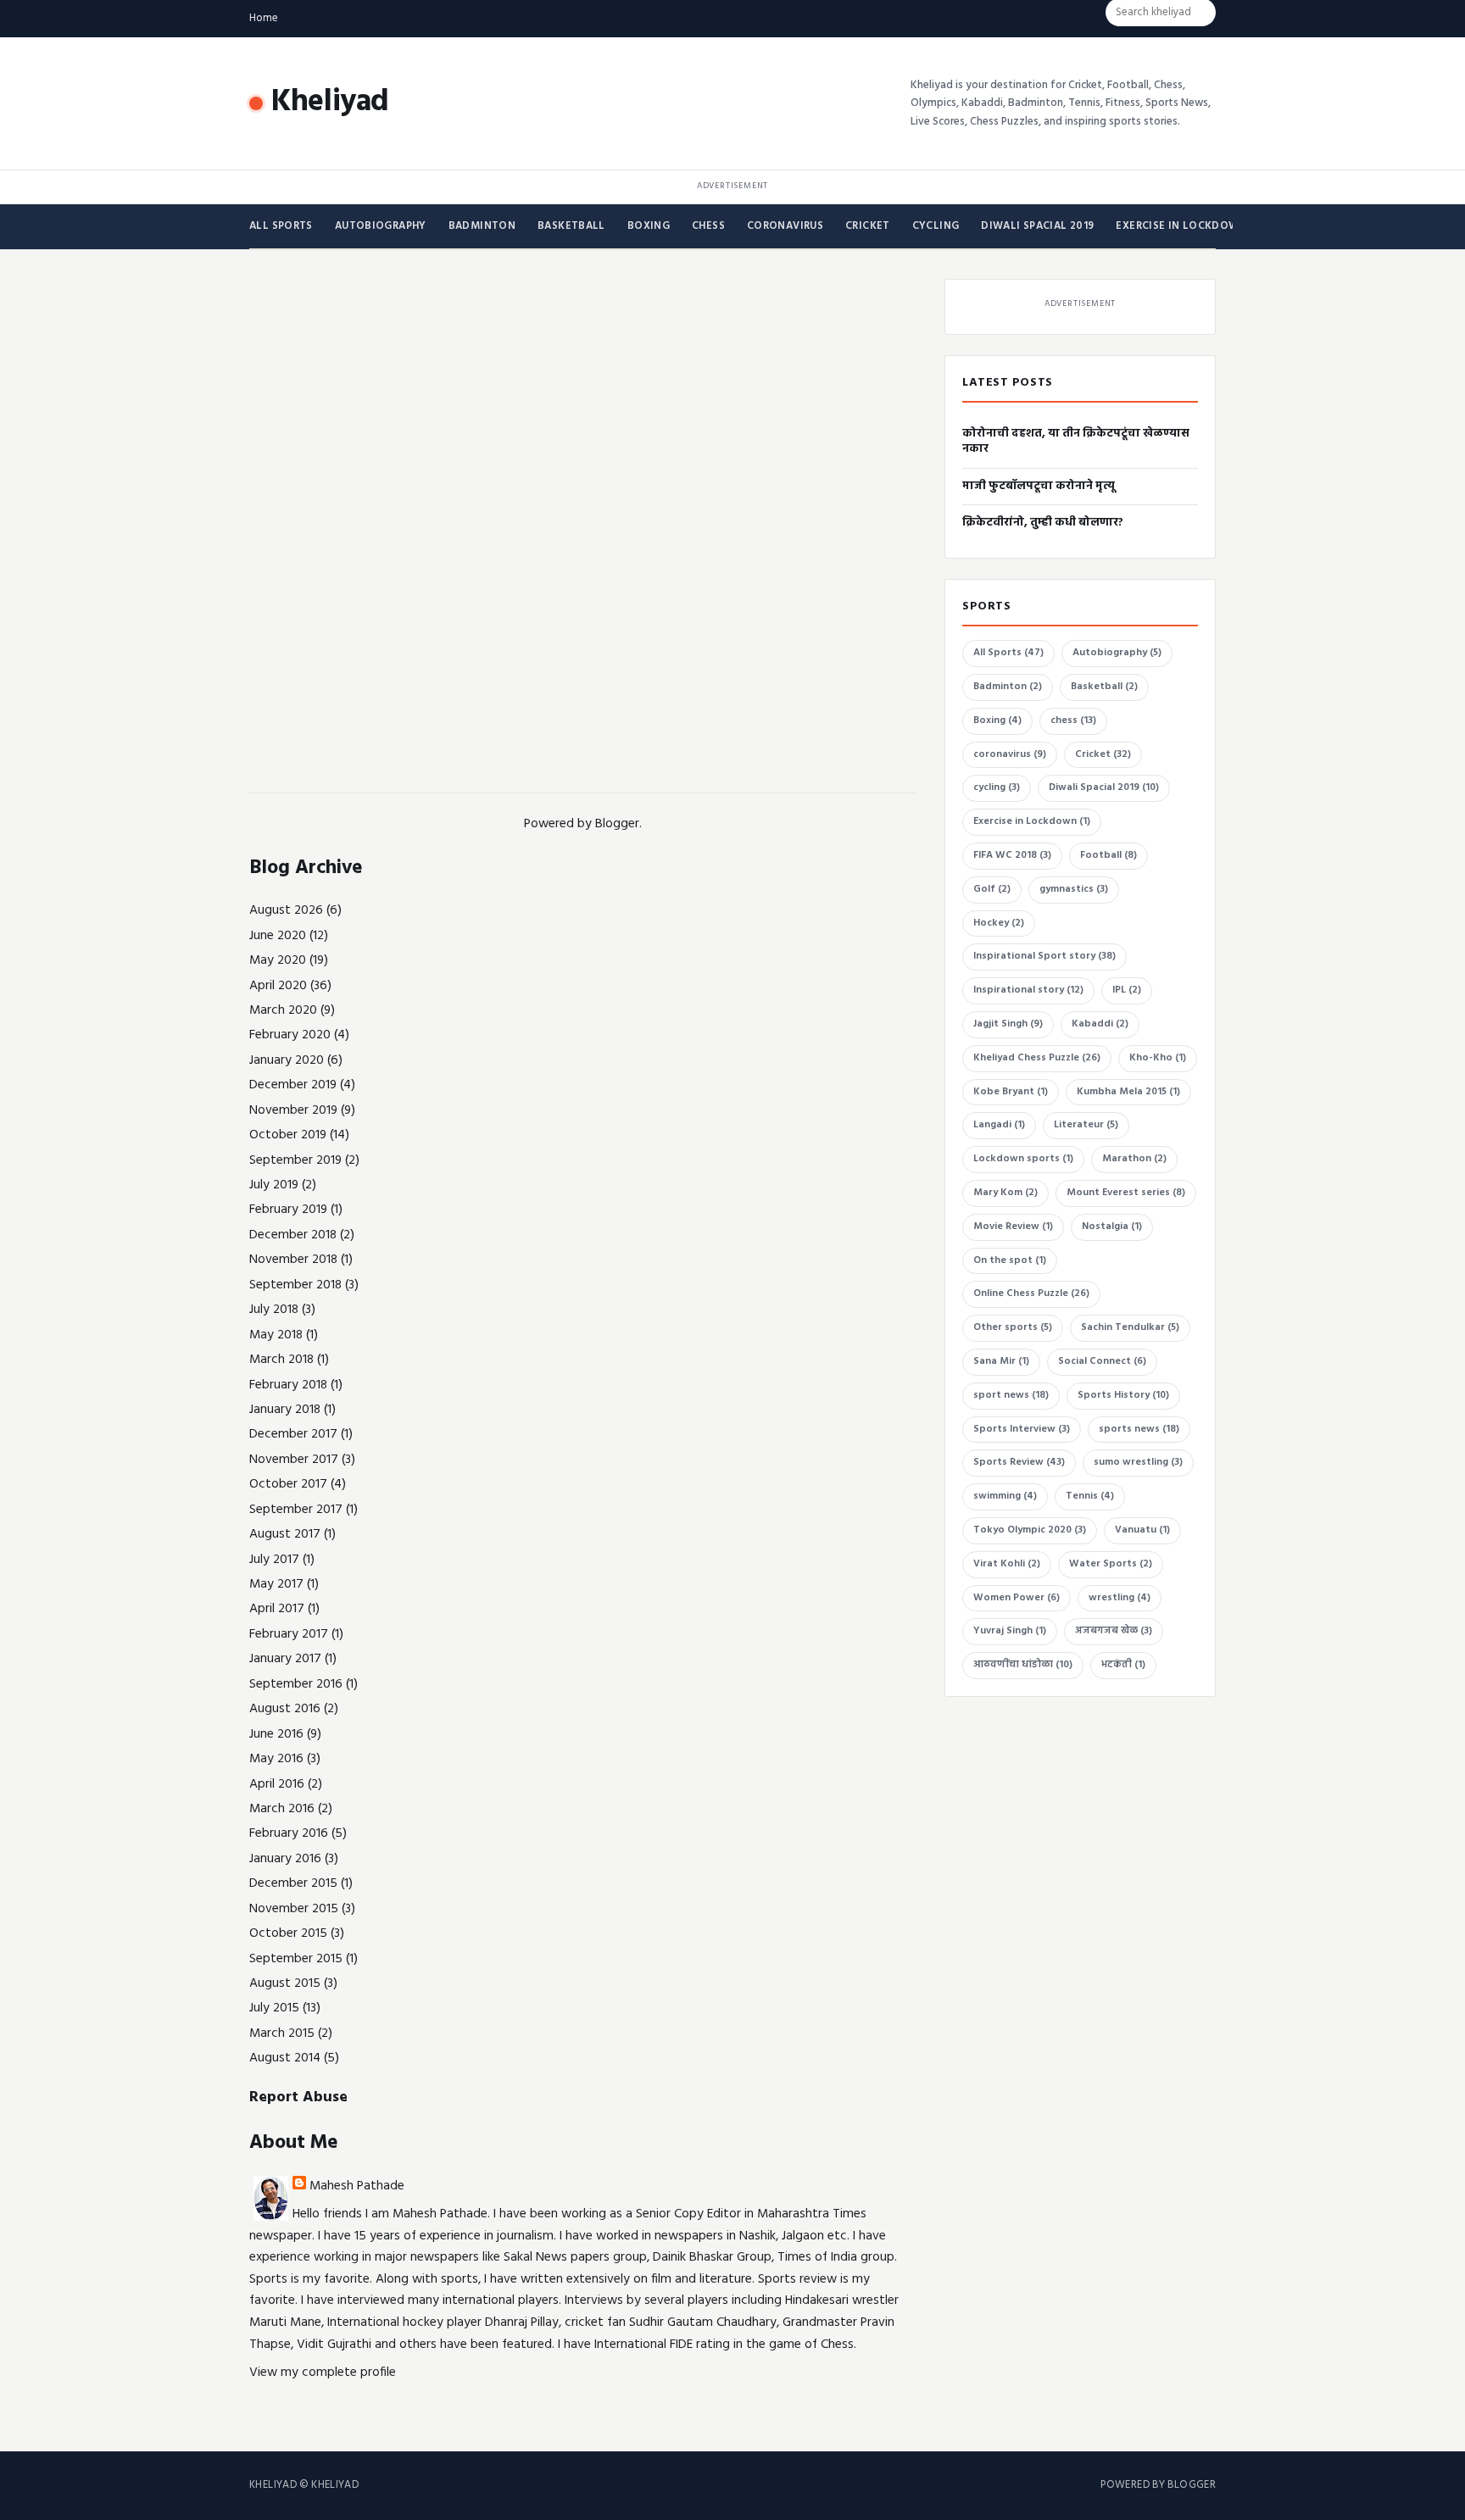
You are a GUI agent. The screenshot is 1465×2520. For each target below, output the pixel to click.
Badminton (482, 226)
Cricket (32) (1103, 754)
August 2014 (285, 2058)
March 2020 (283, 1010)
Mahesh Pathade (357, 2186)
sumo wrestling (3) (1138, 1462)
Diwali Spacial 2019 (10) (1104, 787)
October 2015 (288, 1933)
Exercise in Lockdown (1181, 226)
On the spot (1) (1010, 1260)
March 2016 (282, 1809)
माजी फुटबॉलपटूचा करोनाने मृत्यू (1039, 486)
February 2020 (290, 1035)
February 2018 (288, 1385)
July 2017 (274, 1560)
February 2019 (288, 1210)
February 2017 (289, 1634)
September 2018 (295, 1285)
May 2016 (276, 1759)
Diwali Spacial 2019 (1037, 226)
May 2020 (278, 960)
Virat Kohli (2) (1007, 1564)
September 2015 (296, 1959)
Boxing (649, 226)
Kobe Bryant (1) (1011, 1092)
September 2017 (296, 1510)
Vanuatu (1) (1142, 1530)
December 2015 (293, 1883)
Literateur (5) (1086, 1125)
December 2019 (293, 1085)
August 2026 (286, 910)
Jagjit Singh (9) (1008, 1024)
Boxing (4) (997, 720)
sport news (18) (1011, 1395)
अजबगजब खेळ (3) (1114, 1631)
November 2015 (294, 1909)
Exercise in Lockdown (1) (1032, 821)
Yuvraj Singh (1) (1010, 1631)
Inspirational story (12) (1028, 990)
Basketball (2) (1104, 687)
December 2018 (293, 1235)
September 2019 (295, 1160)
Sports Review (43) (1019, 1462)
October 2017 (288, 1484)
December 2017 (293, 1434)
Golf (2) (992, 889)
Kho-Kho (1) (1158, 1058)
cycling (936, 226)
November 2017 (294, 1460)
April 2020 (278, 986)
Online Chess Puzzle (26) (1031, 1293)
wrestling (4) (1120, 1598)
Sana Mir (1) (1001, 1361)
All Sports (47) (1008, 653)
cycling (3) (997, 787)
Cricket (868, 226)
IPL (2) (1127, 990)
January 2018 (285, 1410)
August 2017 (285, 1534)
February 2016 (289, 1833)
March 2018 (281, 1360)
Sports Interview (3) (1022, 1429)
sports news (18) (1139, 1429)
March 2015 (282, 2033)
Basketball (571, 226)
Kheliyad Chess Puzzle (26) (1037, 1058)
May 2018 (276, 1335)
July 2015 (274, 2008)
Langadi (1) (999, 1125)
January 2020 (287, 1060)
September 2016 (296, 1684)
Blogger (617, 824)
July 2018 (274, 1310)
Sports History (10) (1123, 1395)
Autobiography (381, 226)
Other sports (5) (1013, 1327)
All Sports (281, 226)
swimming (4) (1005, 1496)
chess (708, 226)
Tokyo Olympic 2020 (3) (1030, 1530)
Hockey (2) (999, 923)
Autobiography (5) (1117, 653)
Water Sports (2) (1111, 1564)
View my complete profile (323, 2373)
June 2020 (278, 936)
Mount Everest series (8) (1126, 1193)
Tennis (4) (1090, 1496)
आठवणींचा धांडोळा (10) (1023, 1665)
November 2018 (293, 1260)
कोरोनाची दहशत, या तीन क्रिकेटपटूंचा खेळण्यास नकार (1076, 441)
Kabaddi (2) (1100, 1024)
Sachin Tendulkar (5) (1130, 1327)
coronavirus (785, 226)
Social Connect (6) (1102, 1361)
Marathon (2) (1134, 1159)
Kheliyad (330, 103)
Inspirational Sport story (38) (1044, 956)
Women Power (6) (1017, 1598)
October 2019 (288, 1135)
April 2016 (277, 1784)
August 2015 (285, 1983)
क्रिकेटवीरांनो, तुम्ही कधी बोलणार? (1043, 523)
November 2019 (293, 1110)
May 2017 (276, 1584)
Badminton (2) (1008, 687)
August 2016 (285, 1709)
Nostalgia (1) (1112, 1227)
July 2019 (274, 1185)
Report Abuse (298, 2097)
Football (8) (1108, 855)
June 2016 (276, 1734)
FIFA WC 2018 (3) (1012, 855)
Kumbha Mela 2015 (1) (1128, 1092)
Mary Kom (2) (1005, 1193)
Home (264, 18)
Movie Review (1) (1013, 1227)
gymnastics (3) (1074, 889)
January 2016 (285, 1859)
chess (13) (1073, 720)
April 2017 (277, 1609)
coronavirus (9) (1010, 754)
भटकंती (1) (1123, 1665)
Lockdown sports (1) (1023, 1159)
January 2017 (285, 1659)
